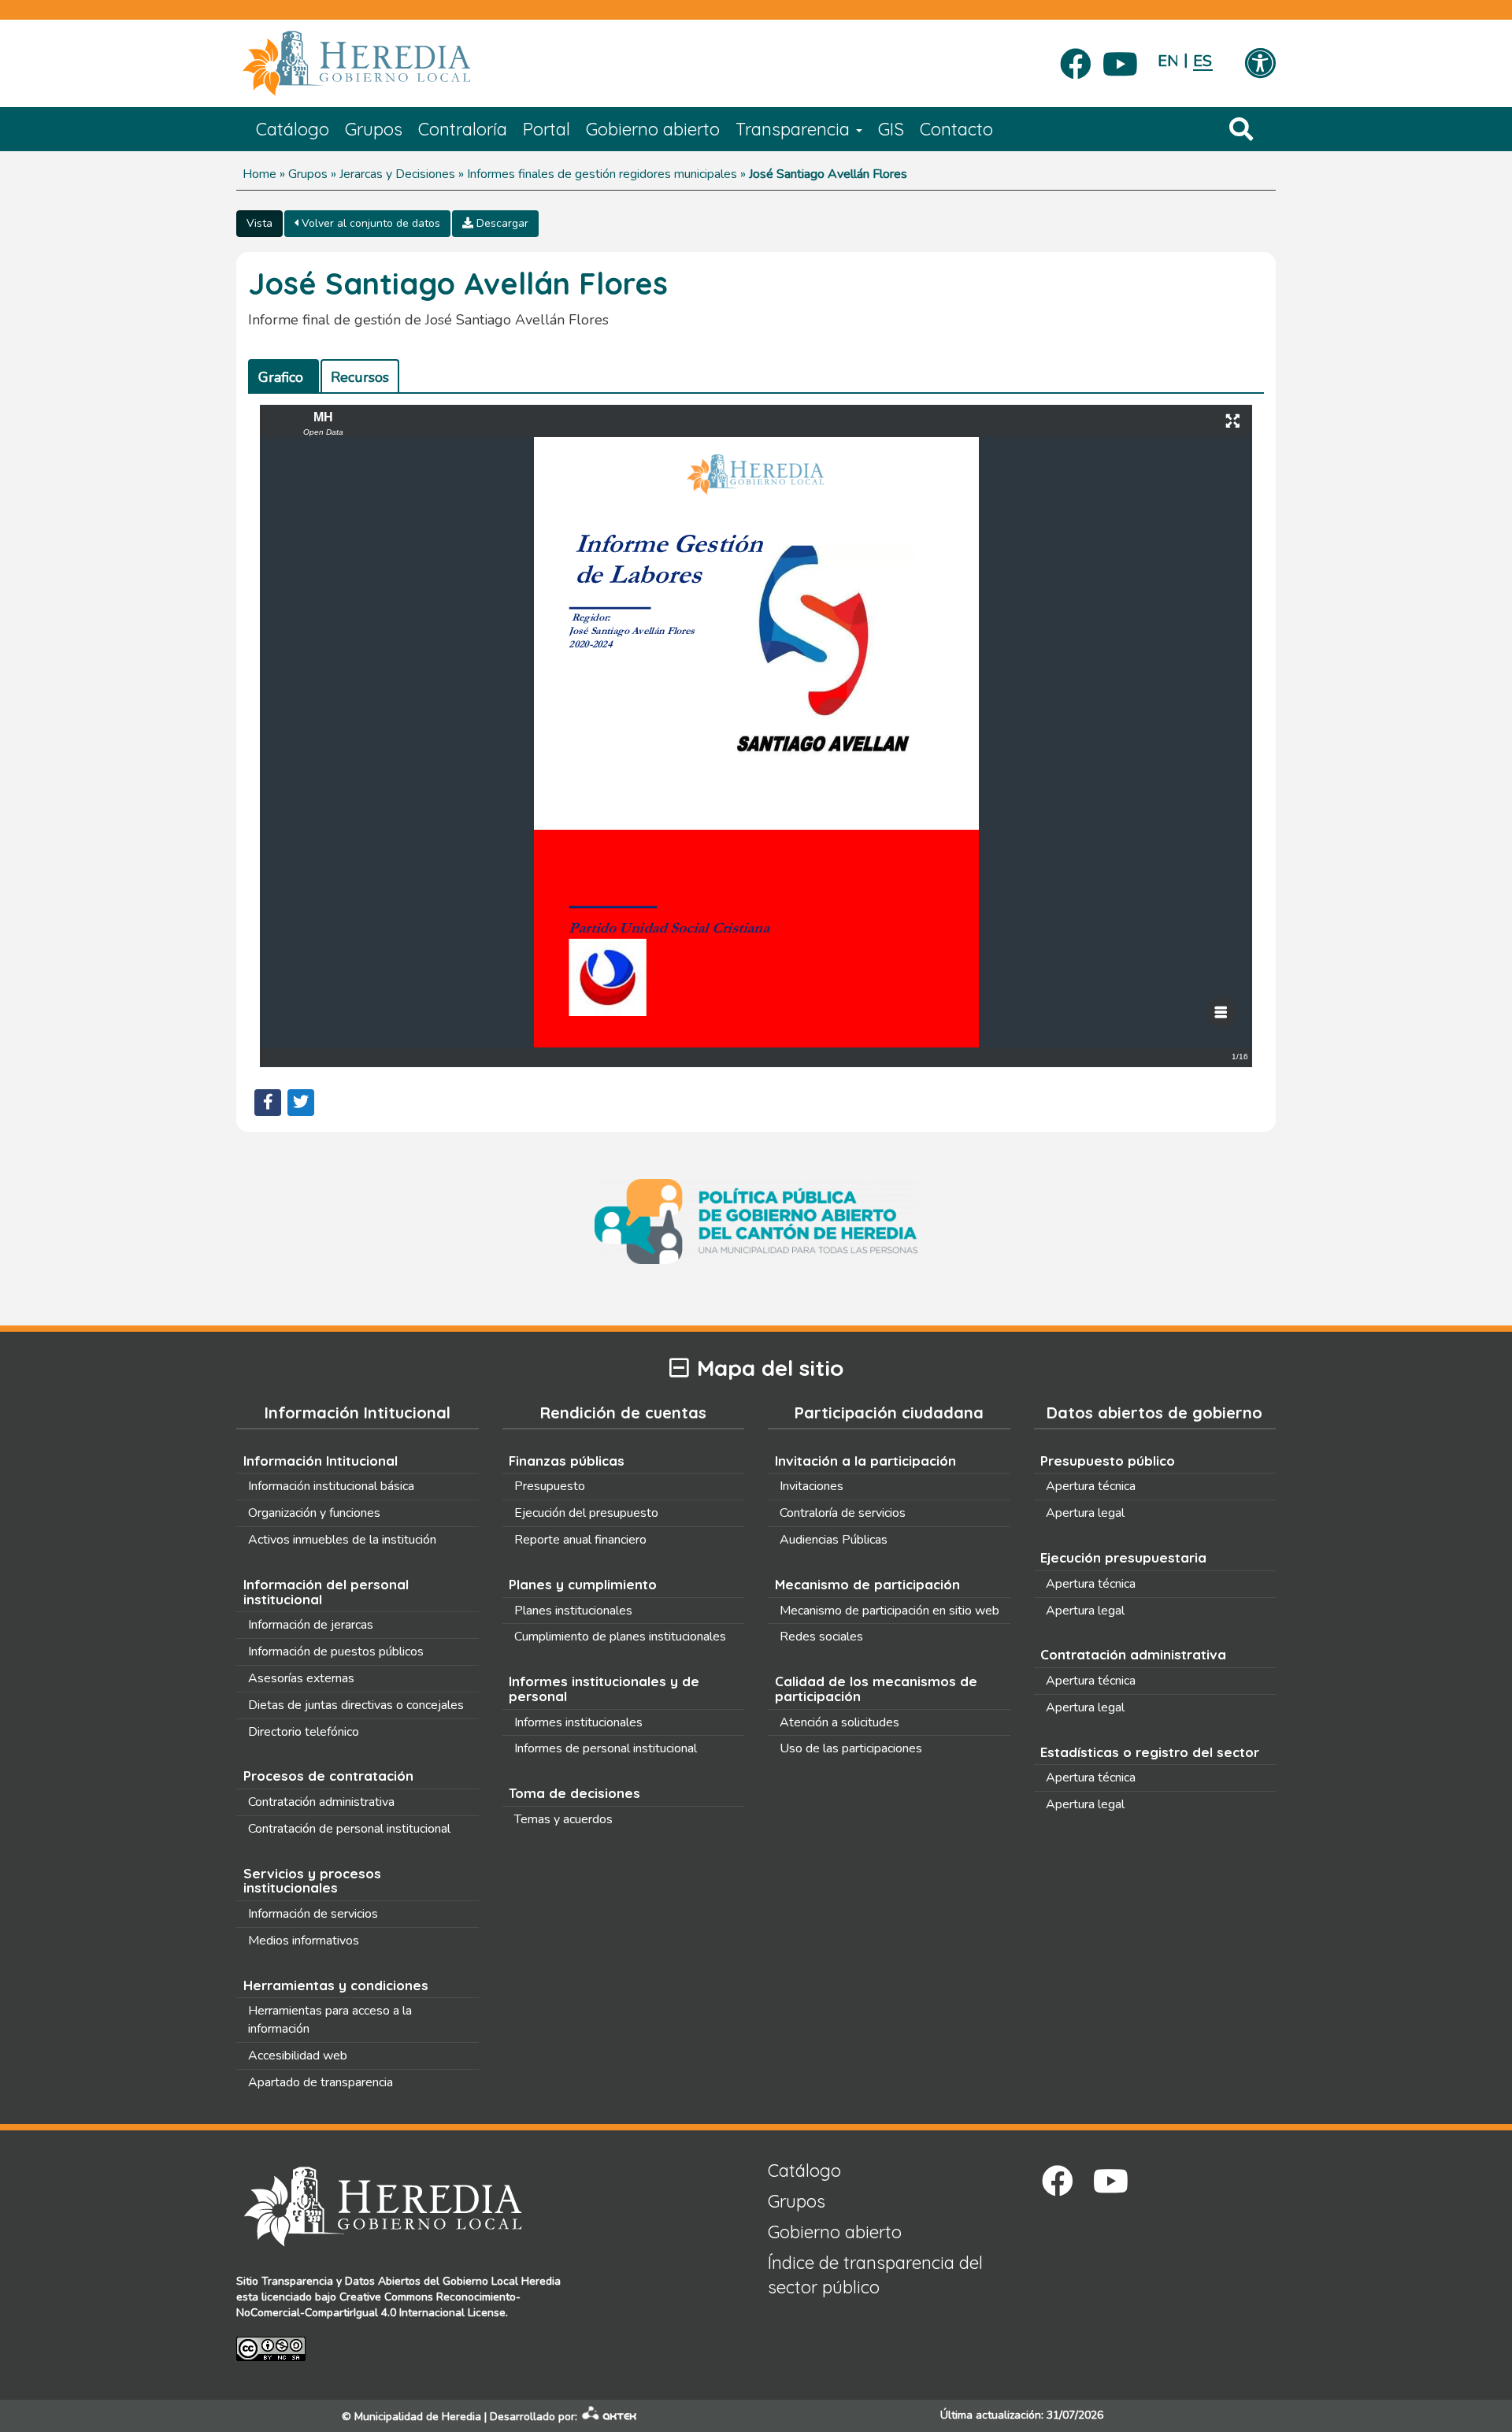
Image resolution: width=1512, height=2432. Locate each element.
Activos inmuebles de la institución (342, 1540)
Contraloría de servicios (843, 1513)
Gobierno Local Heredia (502, 2281)
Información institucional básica (331, 1486)
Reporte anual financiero (580, 1540)
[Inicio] (380, 64)
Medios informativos (304, 1941)
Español (1203, 61)
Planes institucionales (573, 1611)
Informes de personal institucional (606, 1748)
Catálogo (293, 129)
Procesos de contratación (328, 1776)
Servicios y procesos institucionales (312, 1881)
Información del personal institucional (326, 1592)
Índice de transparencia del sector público (875, 2275)
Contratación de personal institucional (349, 1829)
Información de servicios (313, 1914)
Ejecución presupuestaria (1123, 1557)
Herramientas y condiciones (336, 1985)
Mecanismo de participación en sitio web (889, 1611)
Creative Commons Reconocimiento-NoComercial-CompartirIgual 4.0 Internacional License (378, 2305)
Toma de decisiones (574, 1793)
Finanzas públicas (567, 1461)
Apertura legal (1085, 1513)
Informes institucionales (578, 1722)
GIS (891, 129)
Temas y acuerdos (563, 1819)
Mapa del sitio (770, 1368)
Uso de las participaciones (851, 1748)
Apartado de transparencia (321, 2082)
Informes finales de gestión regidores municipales (602, 174)
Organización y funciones (314, 1513)
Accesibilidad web (298, 2056)
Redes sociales (821, 1637)
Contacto (956, 129)
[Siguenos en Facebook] (1076, 59)
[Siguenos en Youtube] (1120, 59)
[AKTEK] (610, 2417)
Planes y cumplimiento (583, 1584)
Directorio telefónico (304, 1732)
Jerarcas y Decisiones (397, 174)
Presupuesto (550, 1486)
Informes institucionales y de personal (604, 1689)
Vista (259, 223)
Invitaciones (812, 1486)
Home (259, 174)
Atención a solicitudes (839, 1722)
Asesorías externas (301, 1678)
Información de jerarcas (311, 1625)
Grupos (374, 129)
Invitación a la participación (865, 1461)
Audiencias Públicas (834, 1540)
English (1167, 61)
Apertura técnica (1091, 1486)
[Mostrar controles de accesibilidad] (1260, 65)
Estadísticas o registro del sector (1150, 1752)
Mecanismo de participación (867, 1584)
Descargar (501, 223)
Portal (547, 129)
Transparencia (795, 129)
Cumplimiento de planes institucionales (620, 1637)
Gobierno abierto (653, 129)
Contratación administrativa (321, 1802)
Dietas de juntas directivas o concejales (356, 1705)
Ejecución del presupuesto (586, 1513)
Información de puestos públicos (336, 1652)
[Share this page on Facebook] (268, 1103)
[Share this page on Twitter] (301, 1103)
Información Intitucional (321, 1461)
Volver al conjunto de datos (369, 223)
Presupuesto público (1108, 1461)
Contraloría (463, 129)
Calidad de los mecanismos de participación (876, 1689)
